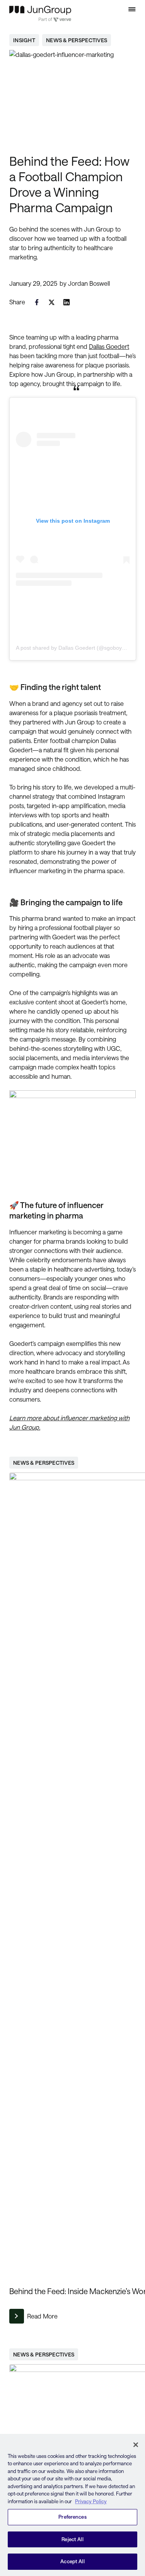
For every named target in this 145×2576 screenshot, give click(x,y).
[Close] (136, 2445)
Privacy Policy (91, 2501)
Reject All (72, 2539)
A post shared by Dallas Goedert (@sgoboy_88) (74, 648)
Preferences (72, 2517)
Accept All (72, 2561)
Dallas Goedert (109, 346)
